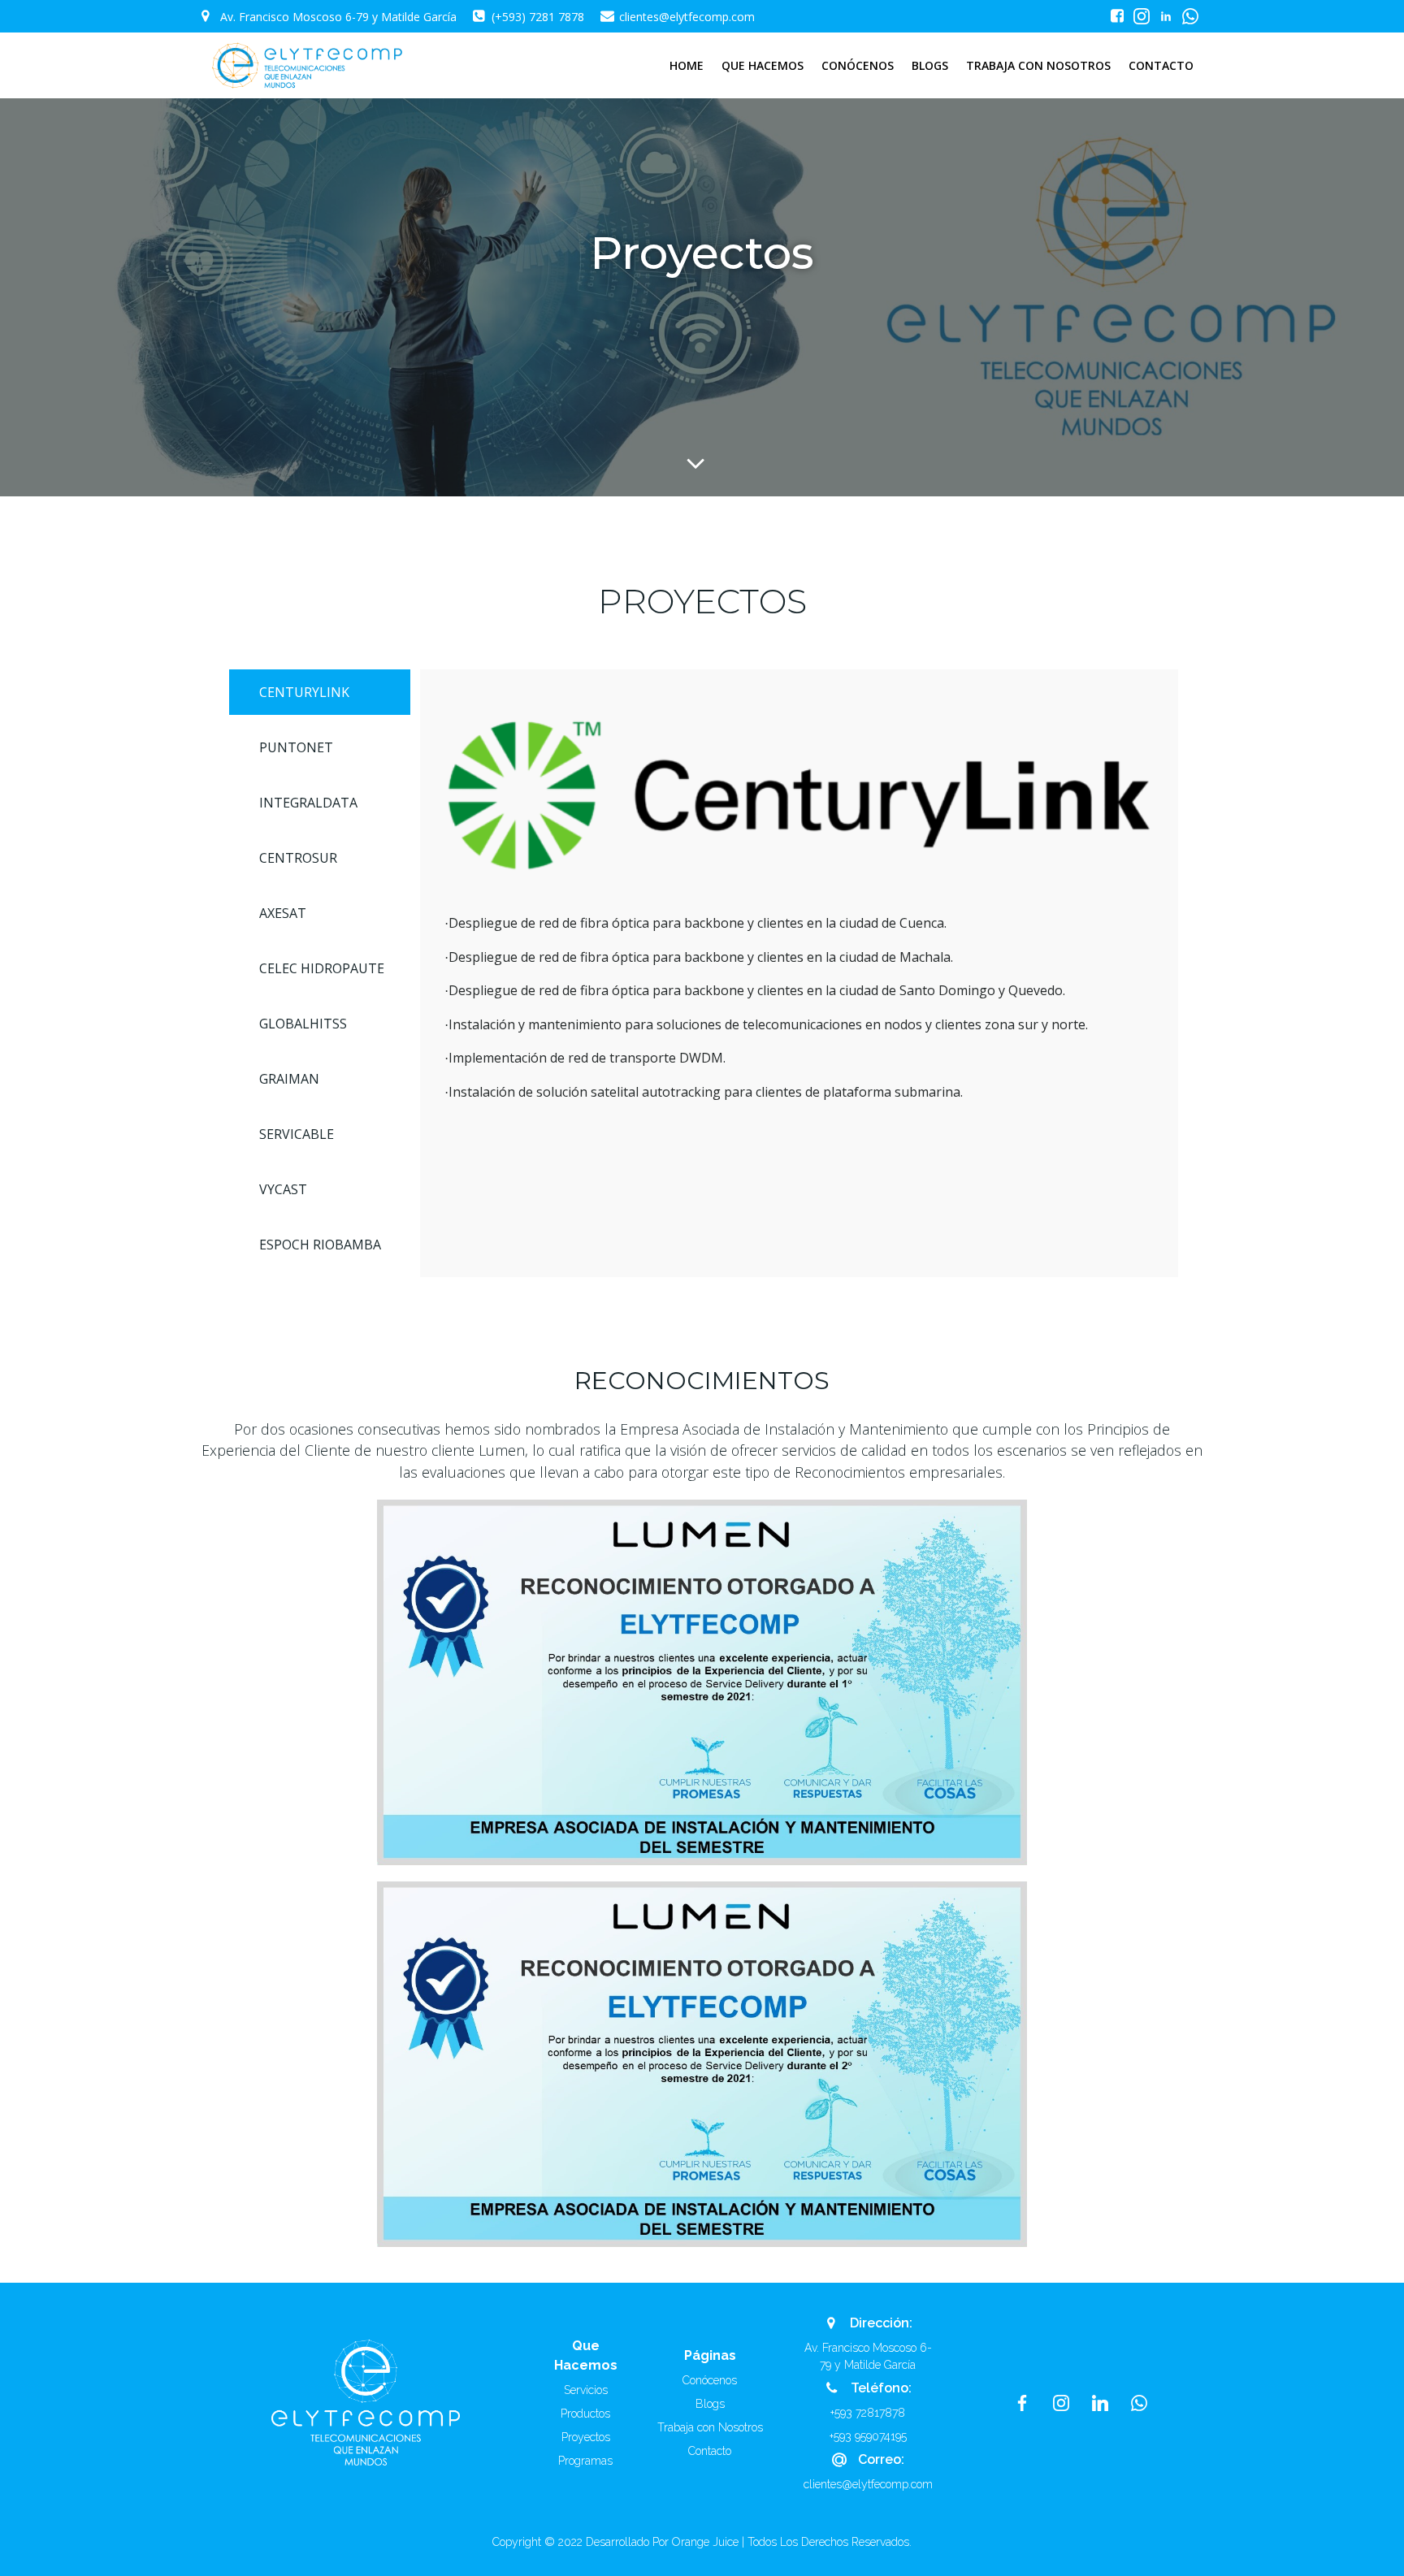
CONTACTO (1161, 65)
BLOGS (930, 65)
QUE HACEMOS (763, 65)
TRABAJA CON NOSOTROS (1038, 65)
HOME (687, 65)
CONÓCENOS (858, 65)
